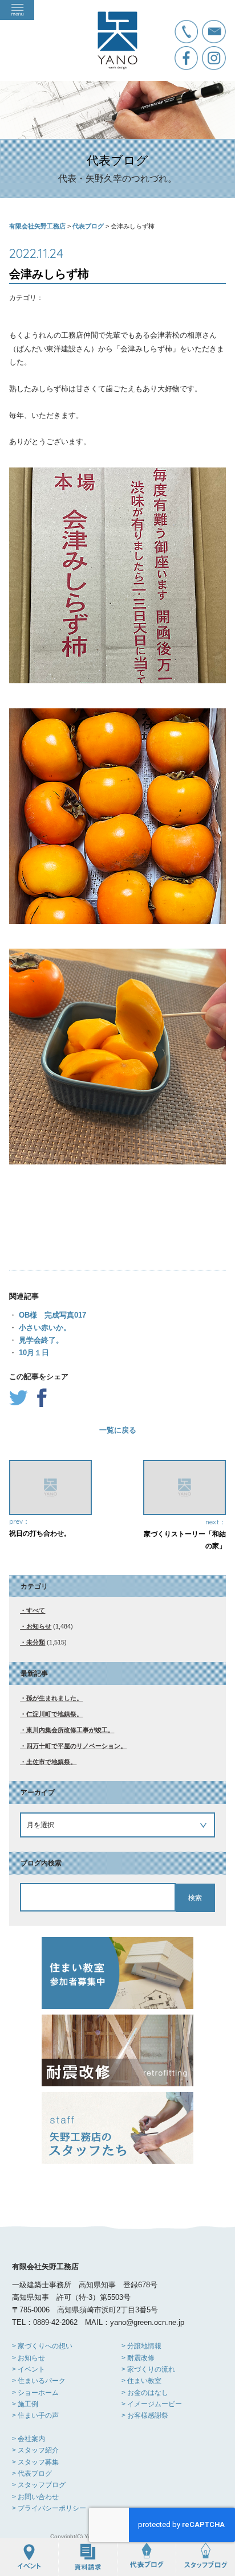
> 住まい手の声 (35, 2415)
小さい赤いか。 (44, 1328)
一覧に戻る (118, 1430)
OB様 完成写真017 (51, 1315)
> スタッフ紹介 (35, 2450)
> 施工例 (25, 2404)
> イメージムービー (152, 2404)
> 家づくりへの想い (42, 2346)
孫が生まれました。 (54, 1698)
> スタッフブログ (39, 2485)
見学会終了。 (40, 1340)
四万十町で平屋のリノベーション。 (76, 1746)
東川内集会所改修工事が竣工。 (70, 1730)
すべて (36, 1610)
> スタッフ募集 (35, 2462)
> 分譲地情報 (141, 2346)
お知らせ (39, 1626)
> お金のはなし (145, 2393)
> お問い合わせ (35, 2497)
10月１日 (33, 1353)
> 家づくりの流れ (148, 2369)
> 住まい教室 (141, 2381)
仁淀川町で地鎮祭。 (54, 1714)
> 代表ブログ (32, 2474)
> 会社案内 (29, 2439)
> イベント (29, 2369)
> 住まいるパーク (39, 2381)
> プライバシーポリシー (49, 2508)
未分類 (36, 1642)
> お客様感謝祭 (145, 2415)
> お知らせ (29, 2358)
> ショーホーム (35, 2393)
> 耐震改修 (138, 2358)
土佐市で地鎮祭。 (51, 1762)
